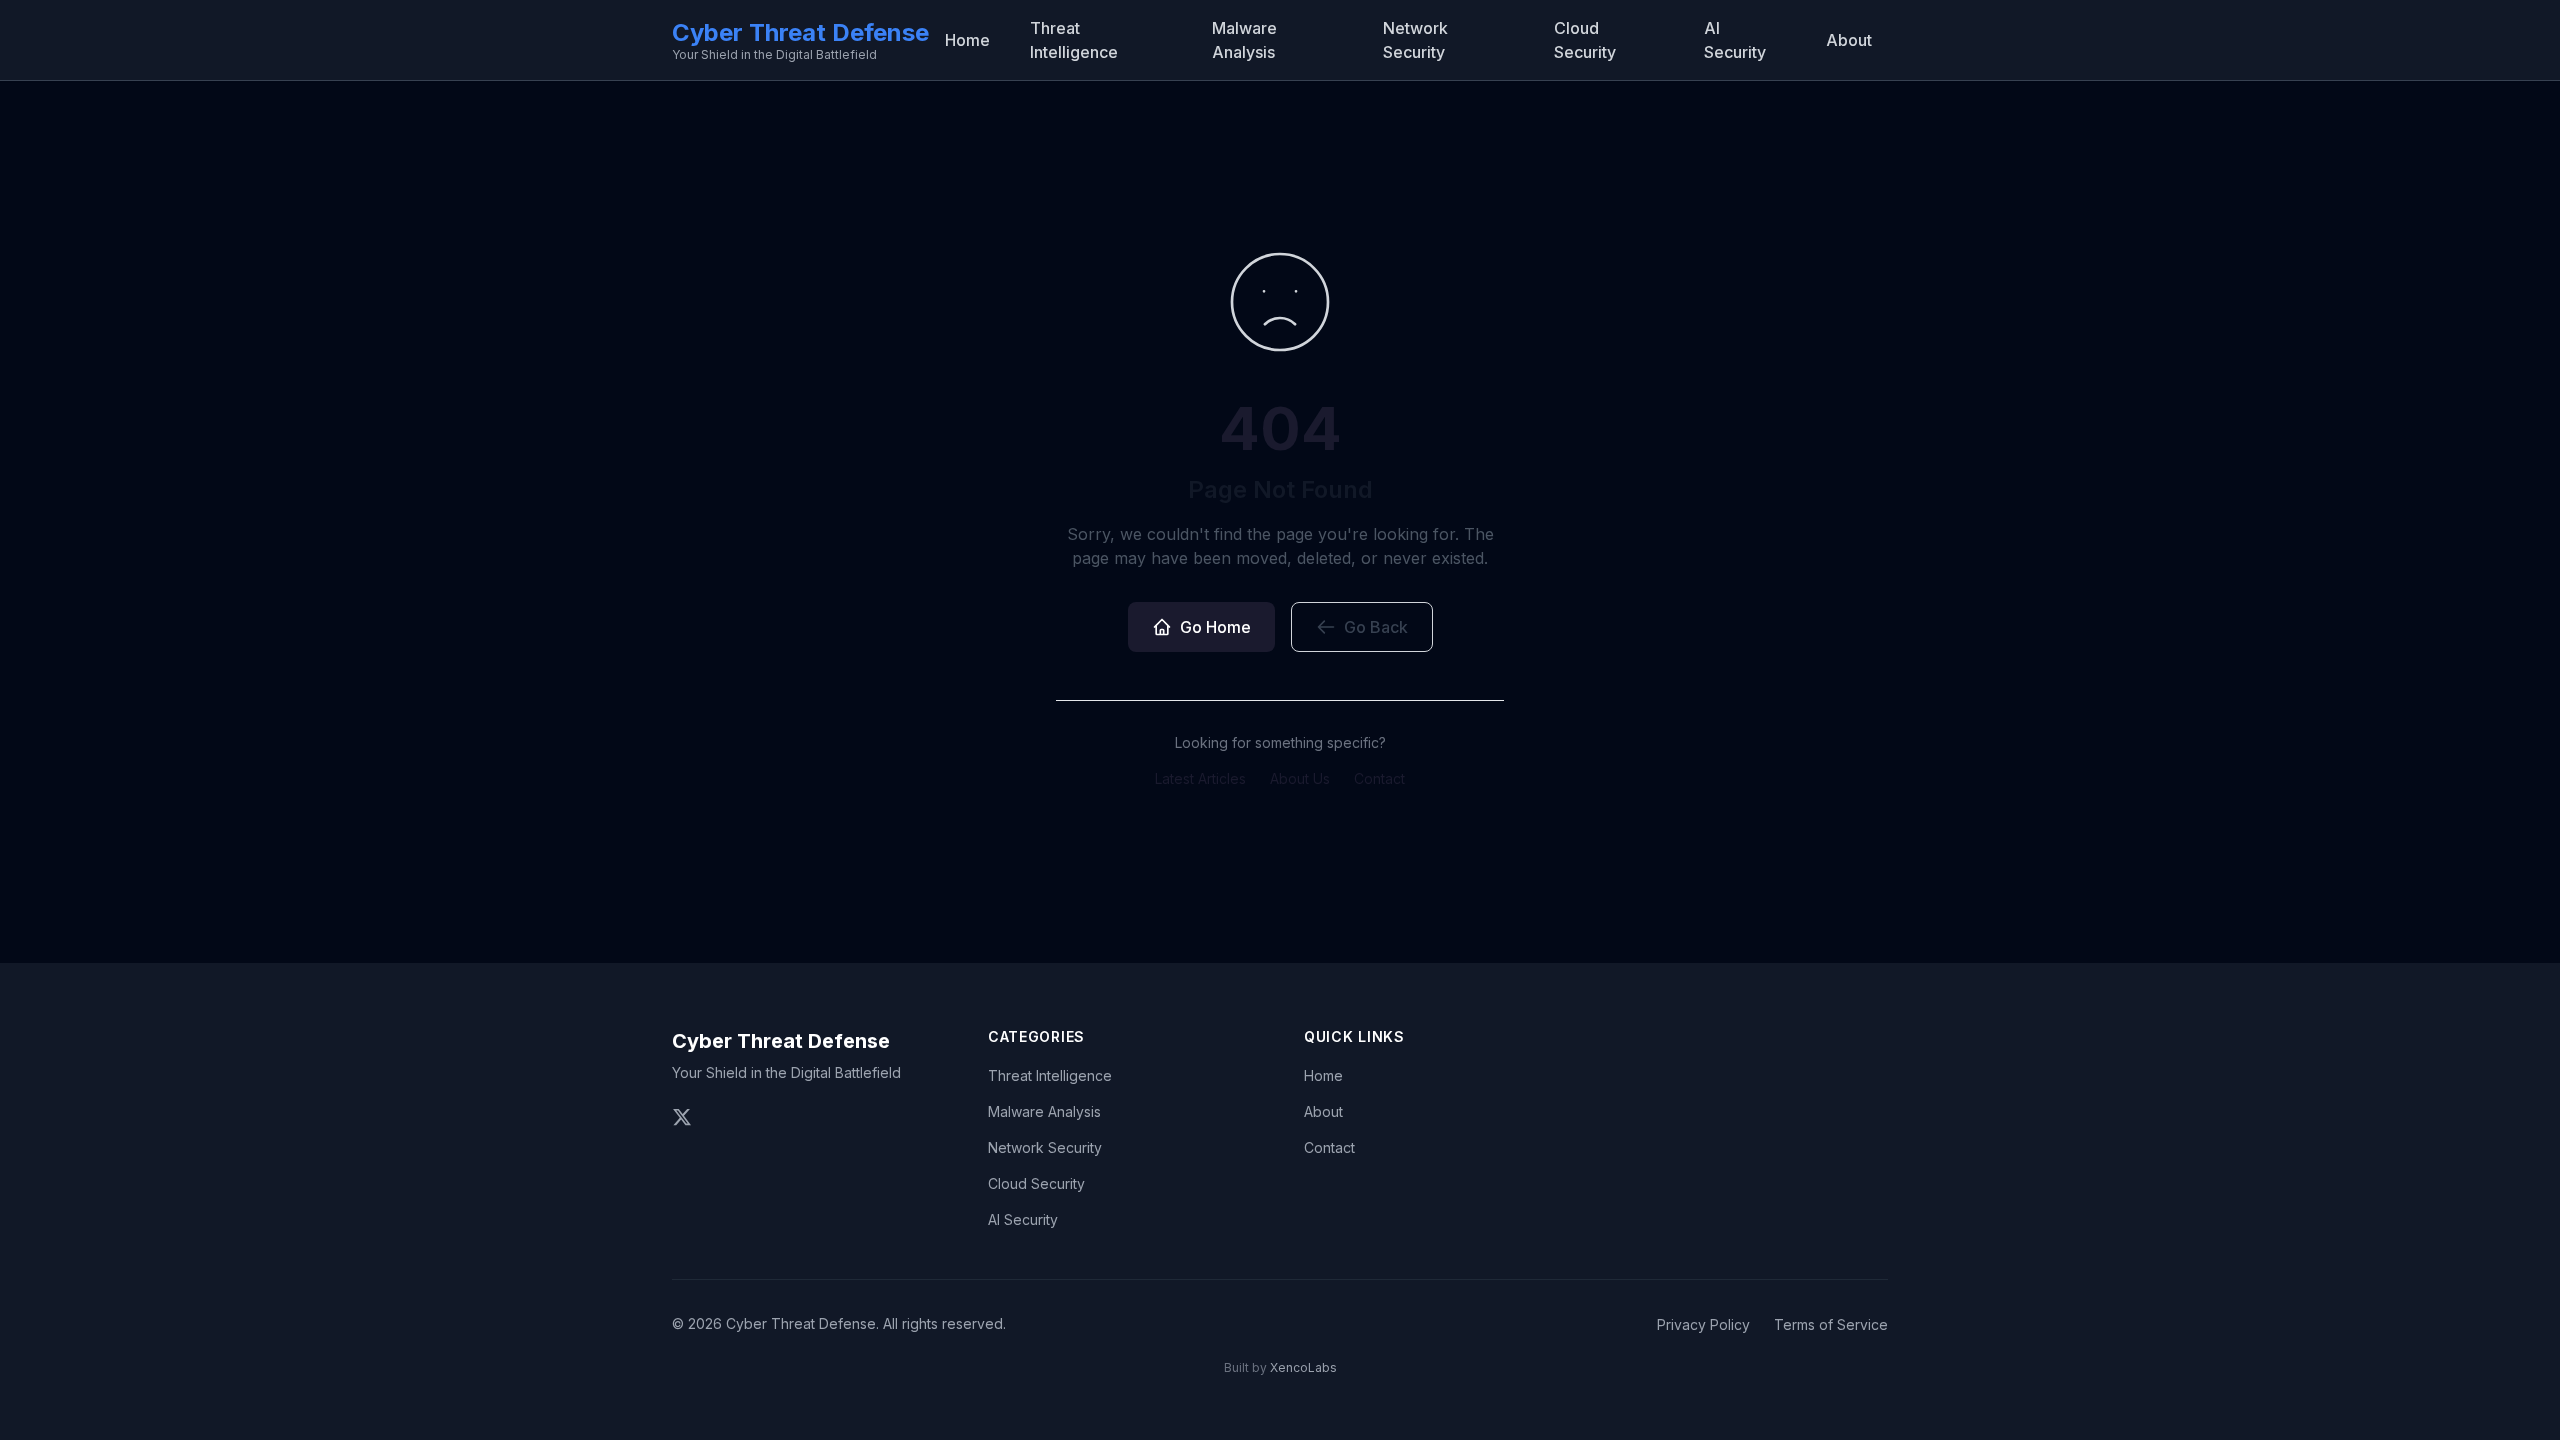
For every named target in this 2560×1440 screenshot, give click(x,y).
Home (967, 40)
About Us (1300, 778)
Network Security (1415, 40)
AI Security (1735, 40)
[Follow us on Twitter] (682, 1117)
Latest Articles (1200, 778)
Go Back (1376, 627)
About (1849, 40)
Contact (1379, 778)
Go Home (1215, 627)
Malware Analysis (1244, 40)
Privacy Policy (1703, 1324)
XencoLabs (1303, 1367)
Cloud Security (1585, 40)
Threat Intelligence (1074, 40)
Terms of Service (1831, 1324)
